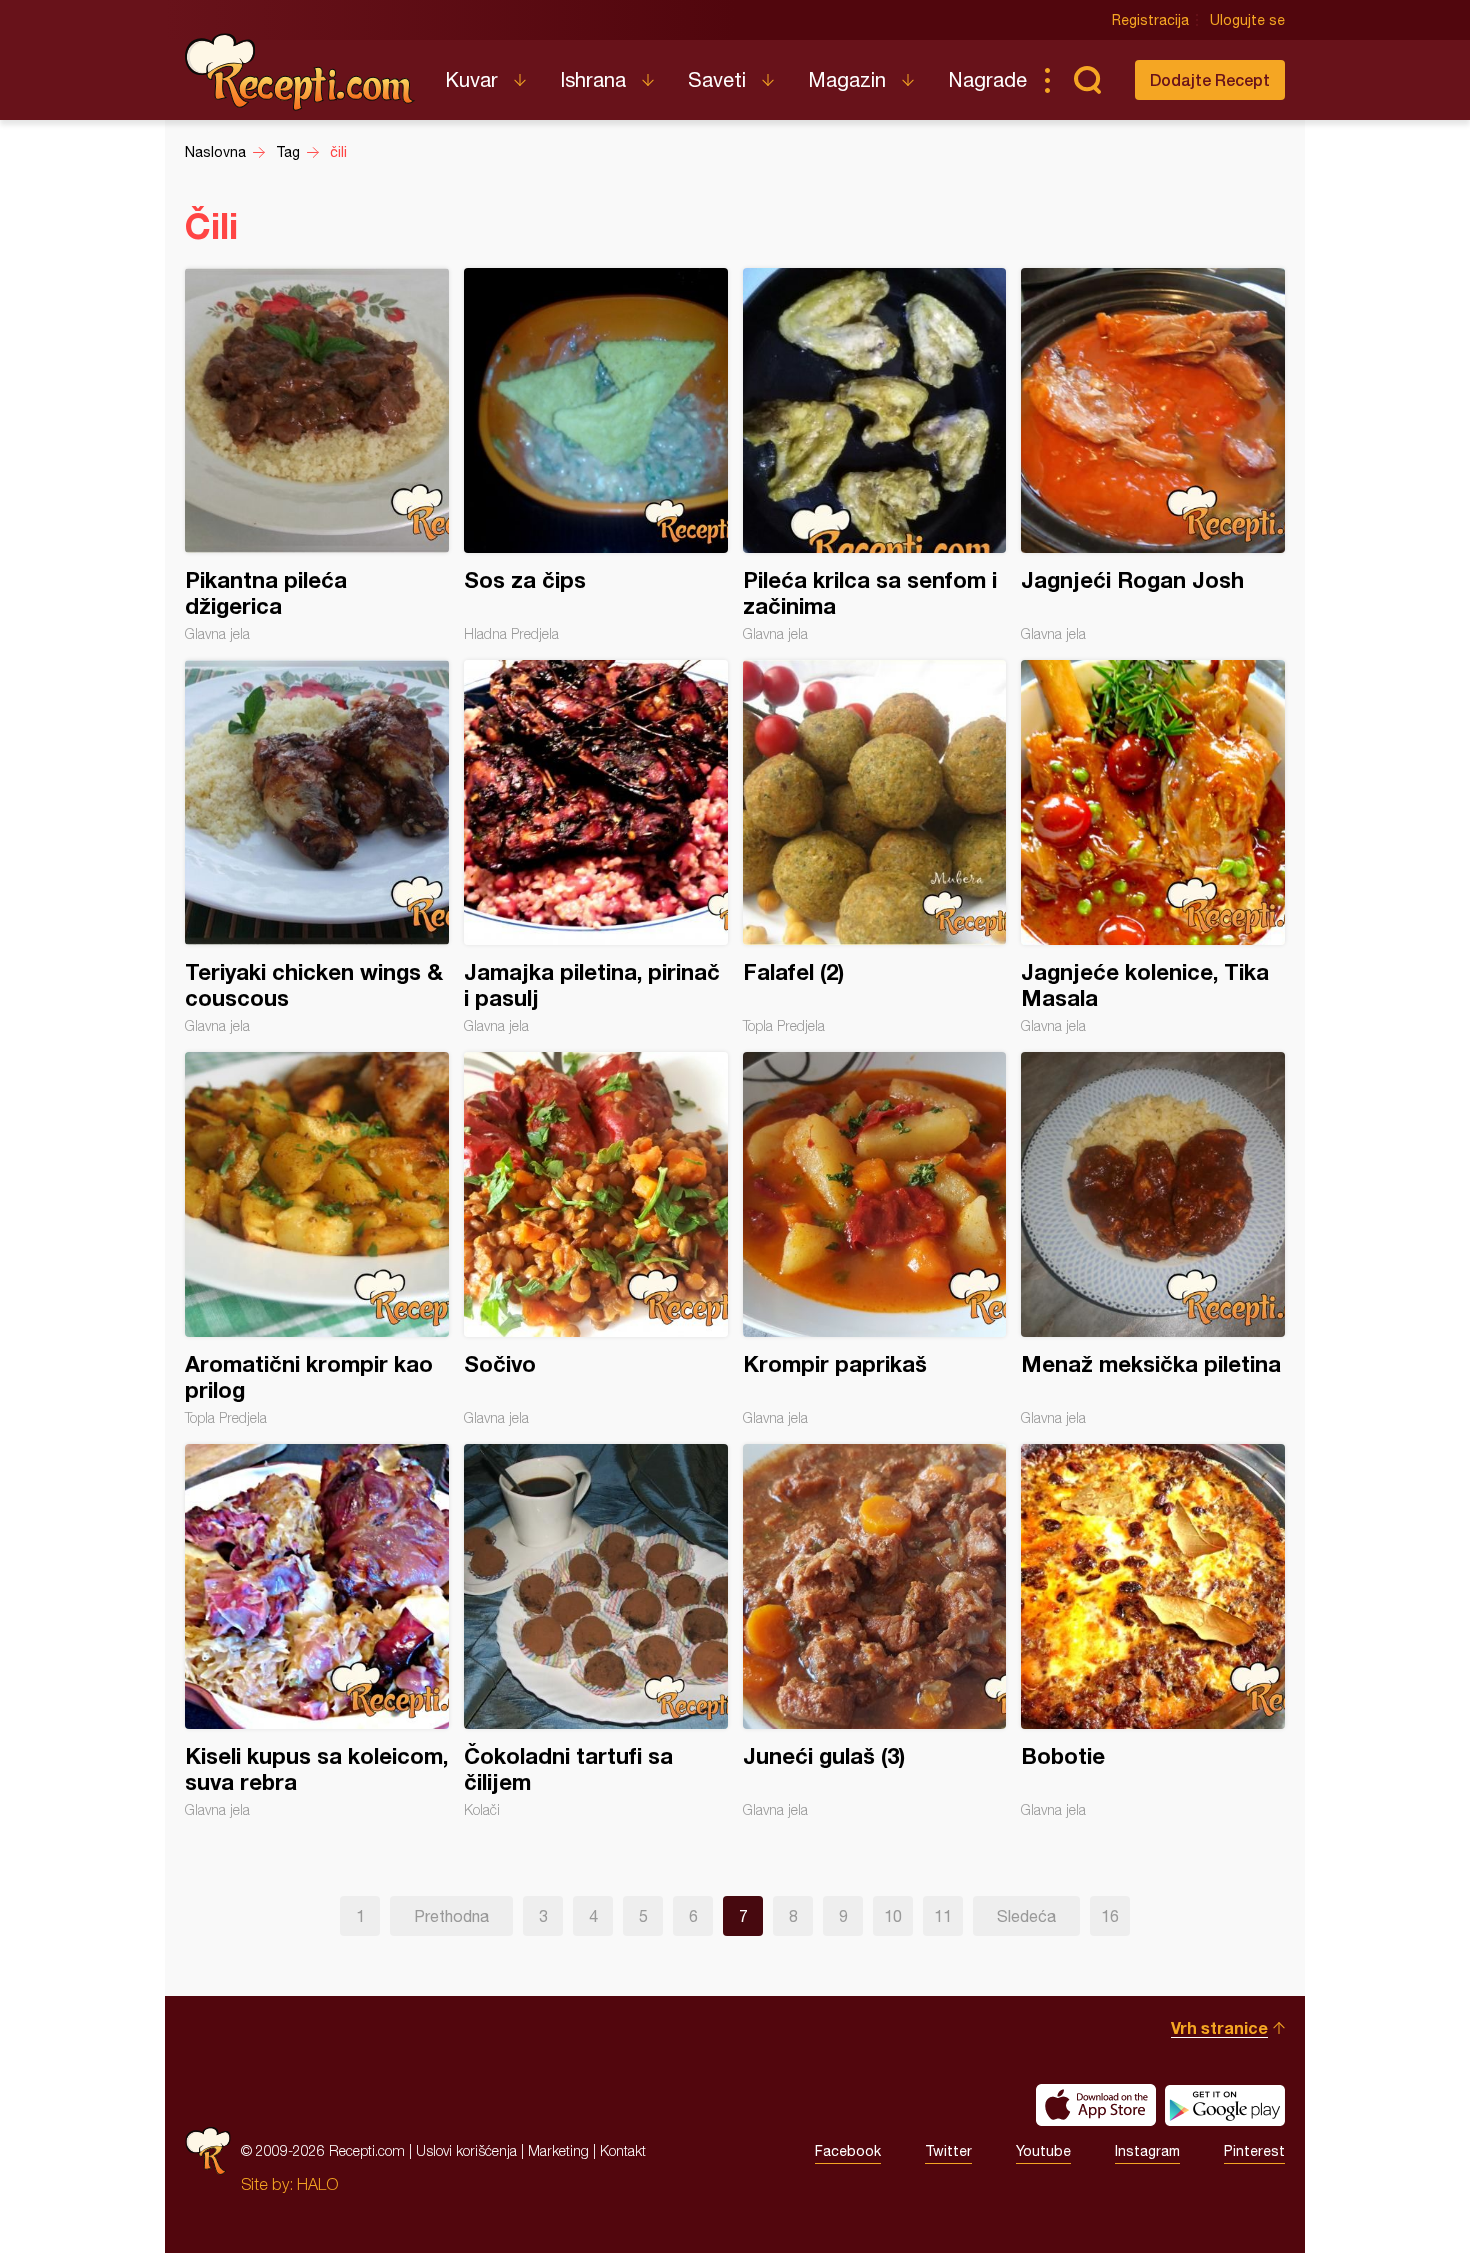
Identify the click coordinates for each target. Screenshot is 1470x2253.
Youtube (1043, 2151)
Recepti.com (300, 72)
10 (893, 1916)
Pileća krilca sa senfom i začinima (875, 455)
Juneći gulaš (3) (875, 1631)
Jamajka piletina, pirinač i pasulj (596, 847)
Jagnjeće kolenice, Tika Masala (1153, 847)
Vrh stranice (1219, 2027)
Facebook (848, 2151)
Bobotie (1153, 1631)
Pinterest (1254, 2151)
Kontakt (623, 2150)
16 (1110, 1916)
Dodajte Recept (1210, 79)
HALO (317, 2184)
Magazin (847, 79)
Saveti (717, 79)
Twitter (948, 2151)
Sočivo (596, 1239)
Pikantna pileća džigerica (317, 455)
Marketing (558, 2150)
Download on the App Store (1096, 2105)
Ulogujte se (1247, 20)
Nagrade (987, 79)
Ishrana (593, 79)
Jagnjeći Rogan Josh (1153, 455)
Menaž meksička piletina (1153, 1239)
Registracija (1150, 20)
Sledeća (1026, 1916)
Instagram (1147, 2151)
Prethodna (451, 1916)
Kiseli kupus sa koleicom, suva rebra (317, 1631)
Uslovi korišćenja (466, 2150)
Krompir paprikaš (875, 1239)
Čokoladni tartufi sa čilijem (596, 1631)
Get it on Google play (1225, 2105)
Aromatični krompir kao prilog (317, 1239)
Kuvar (471, 79)
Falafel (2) (875, 847)
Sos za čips (596, 455)
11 (943, 1916)
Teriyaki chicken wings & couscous (317, 847)
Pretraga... (1087, 80)
